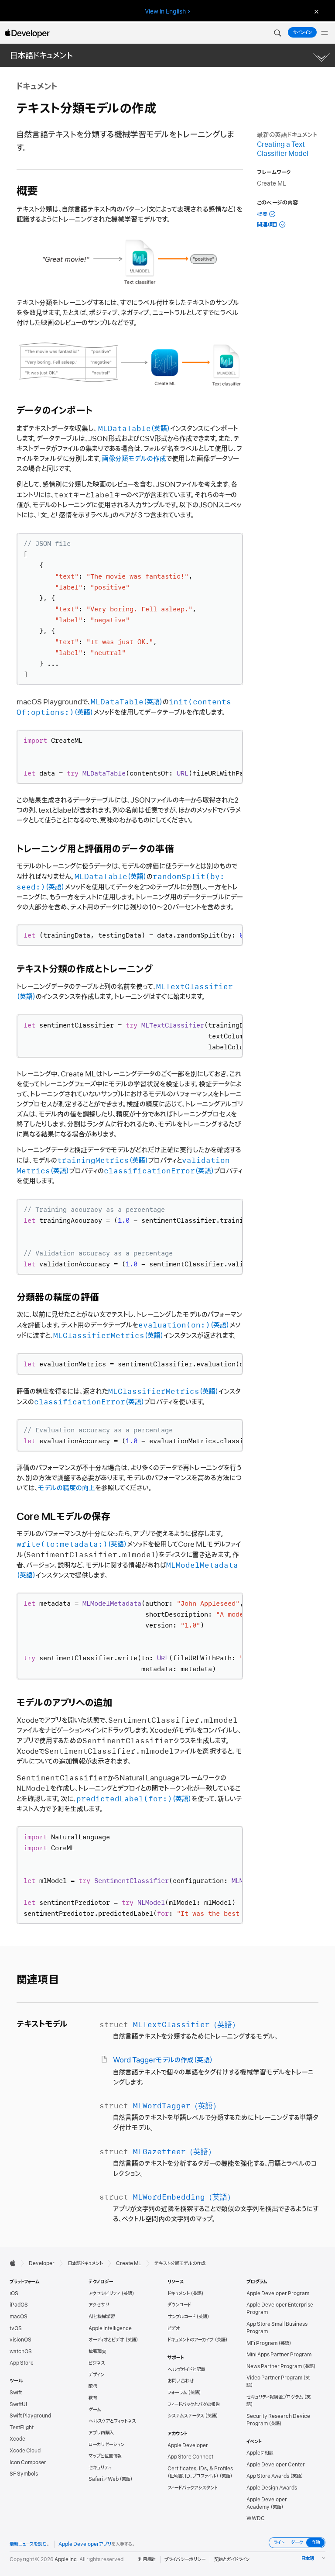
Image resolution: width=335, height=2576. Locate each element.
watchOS (21, 2352)
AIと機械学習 (102, 2317)
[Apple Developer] (27, 33)
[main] (167, 1157)
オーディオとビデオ (106, 2340)
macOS (19, 2317)
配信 (93, 2386)
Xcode (17, 2439)
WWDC (256, 2518)
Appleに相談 (260, 2453)
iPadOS (19, 2305)
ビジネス (97, 2363)
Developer (42, 2263)
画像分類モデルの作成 (134, 459)
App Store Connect (190, 2457)
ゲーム (95, 2410)
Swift (16, 2393)
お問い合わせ (181, 2381)
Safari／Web (104, 2479)
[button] (277, 33)
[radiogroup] (297, 2543)
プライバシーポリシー (185, 2559)
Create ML (129, 2263)
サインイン (302, 32)
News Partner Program (274, 2366)
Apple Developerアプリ (85, 2544)
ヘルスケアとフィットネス (112, 2421)
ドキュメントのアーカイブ (191, 2340)
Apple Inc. (67, 2559)
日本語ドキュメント (41, 56)
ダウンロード (179, 2305)
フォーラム (177, 2393)
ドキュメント (179, 2293)
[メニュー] (325, 33)
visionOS (21, 2340)
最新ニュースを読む (28, 2544)
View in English (165, 11)
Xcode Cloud (25, 2451)
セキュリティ (100, 2468)
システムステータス (186, 2416)
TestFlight (22, 2428)
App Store (22, 2363)
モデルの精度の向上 (67, 1488)
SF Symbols (24, 2474)
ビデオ (174, 2328)
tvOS (16, 2328)
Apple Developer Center (276, 2465)
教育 (93, 2398)
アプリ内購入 (101, 2433)
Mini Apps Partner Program (279, 2355)
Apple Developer (188, 2445)
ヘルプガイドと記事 (186, 2369)
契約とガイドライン (232, 2559)
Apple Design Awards (272, 2488)
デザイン (96, 2375)
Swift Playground (30, 2416)
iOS (14, 2293)
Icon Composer (28, 2462)
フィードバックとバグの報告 (194, 2404)
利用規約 (147, 2559)
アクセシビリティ (104, 2293)
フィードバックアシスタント (193, 2488)
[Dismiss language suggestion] (315, 12)
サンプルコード (181, 2317)
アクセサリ (99, 2305)
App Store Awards (268, 2476)
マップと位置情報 (105, 2456)
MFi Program (262, 2343)
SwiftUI (18, 2404)
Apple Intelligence (110, 2328)
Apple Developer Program (278, 2293)
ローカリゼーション (106, 2445)
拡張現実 (97, 2352)
